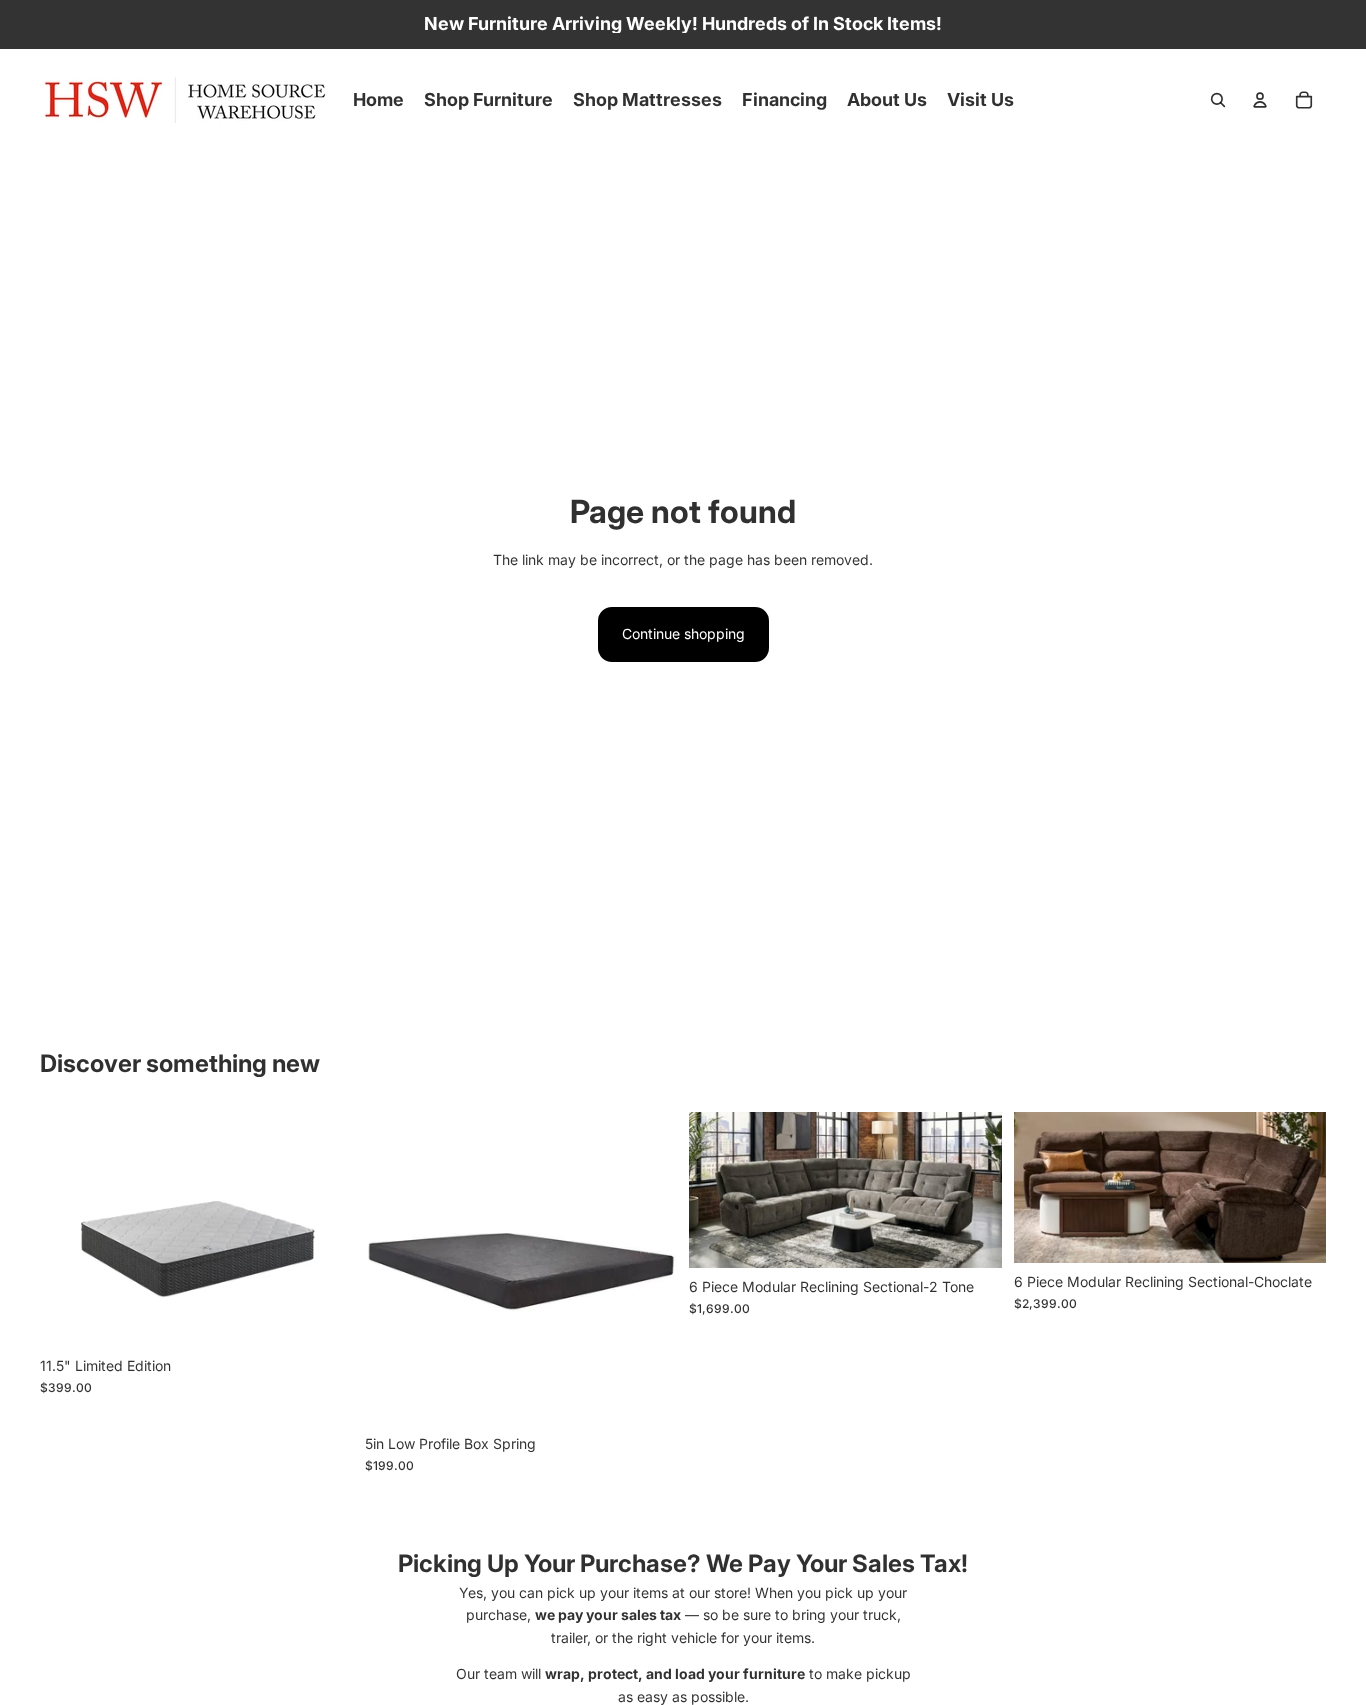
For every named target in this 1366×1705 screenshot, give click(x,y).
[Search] (1218, 100)
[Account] (1260, 100)
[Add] (971, 1237)
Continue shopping (683, 633)
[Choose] (322, 1316)
